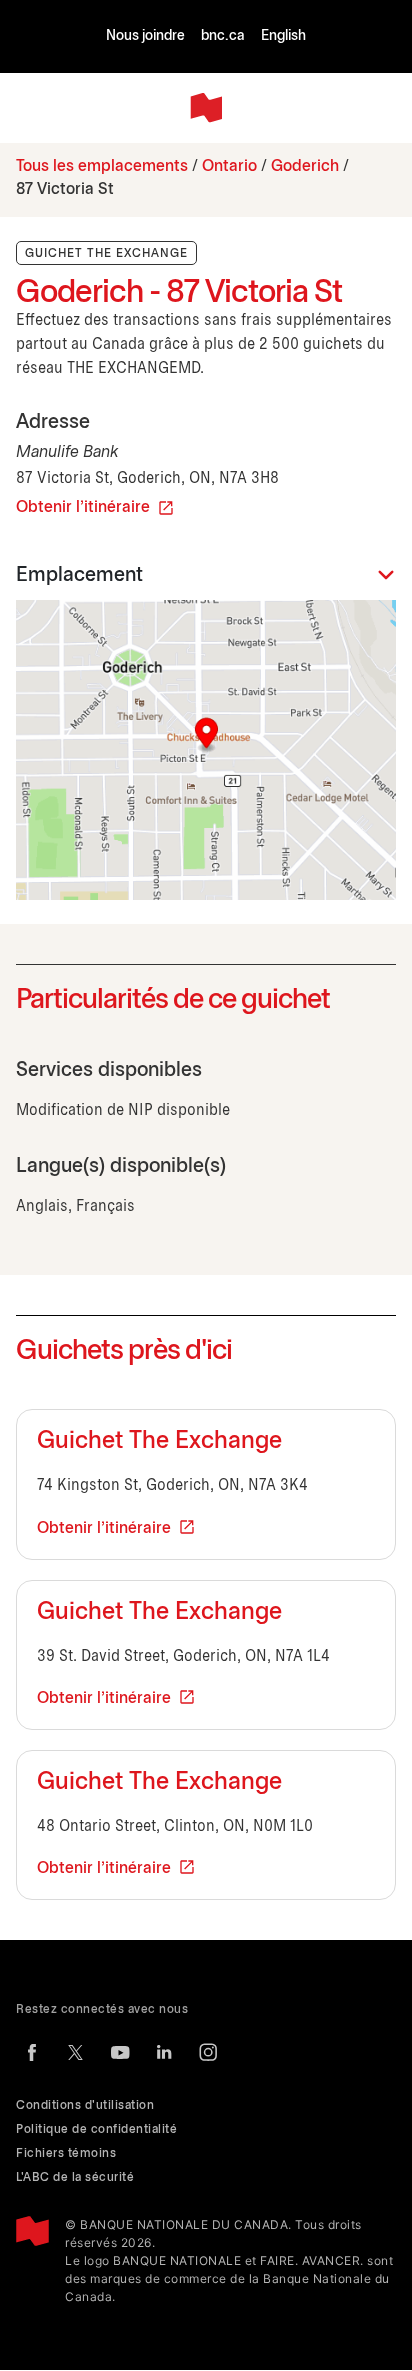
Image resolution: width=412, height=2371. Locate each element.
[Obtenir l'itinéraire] (206, 750)
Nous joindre (145, 36)
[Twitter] (76, 2052)
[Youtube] (120, 2052)
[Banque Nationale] (206, 108)
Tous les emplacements (102, 166)
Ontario (229, 166)
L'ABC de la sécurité (75, 2177)
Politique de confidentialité (96, 2129)
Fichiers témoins (66, 2153)
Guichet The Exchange (159, 1442)
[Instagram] (208, 2052)
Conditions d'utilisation (85, 2105)
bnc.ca (223, 36)
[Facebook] (32, 2052)
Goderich (305, 166)
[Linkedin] (164, 2052)
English (283, 36)
